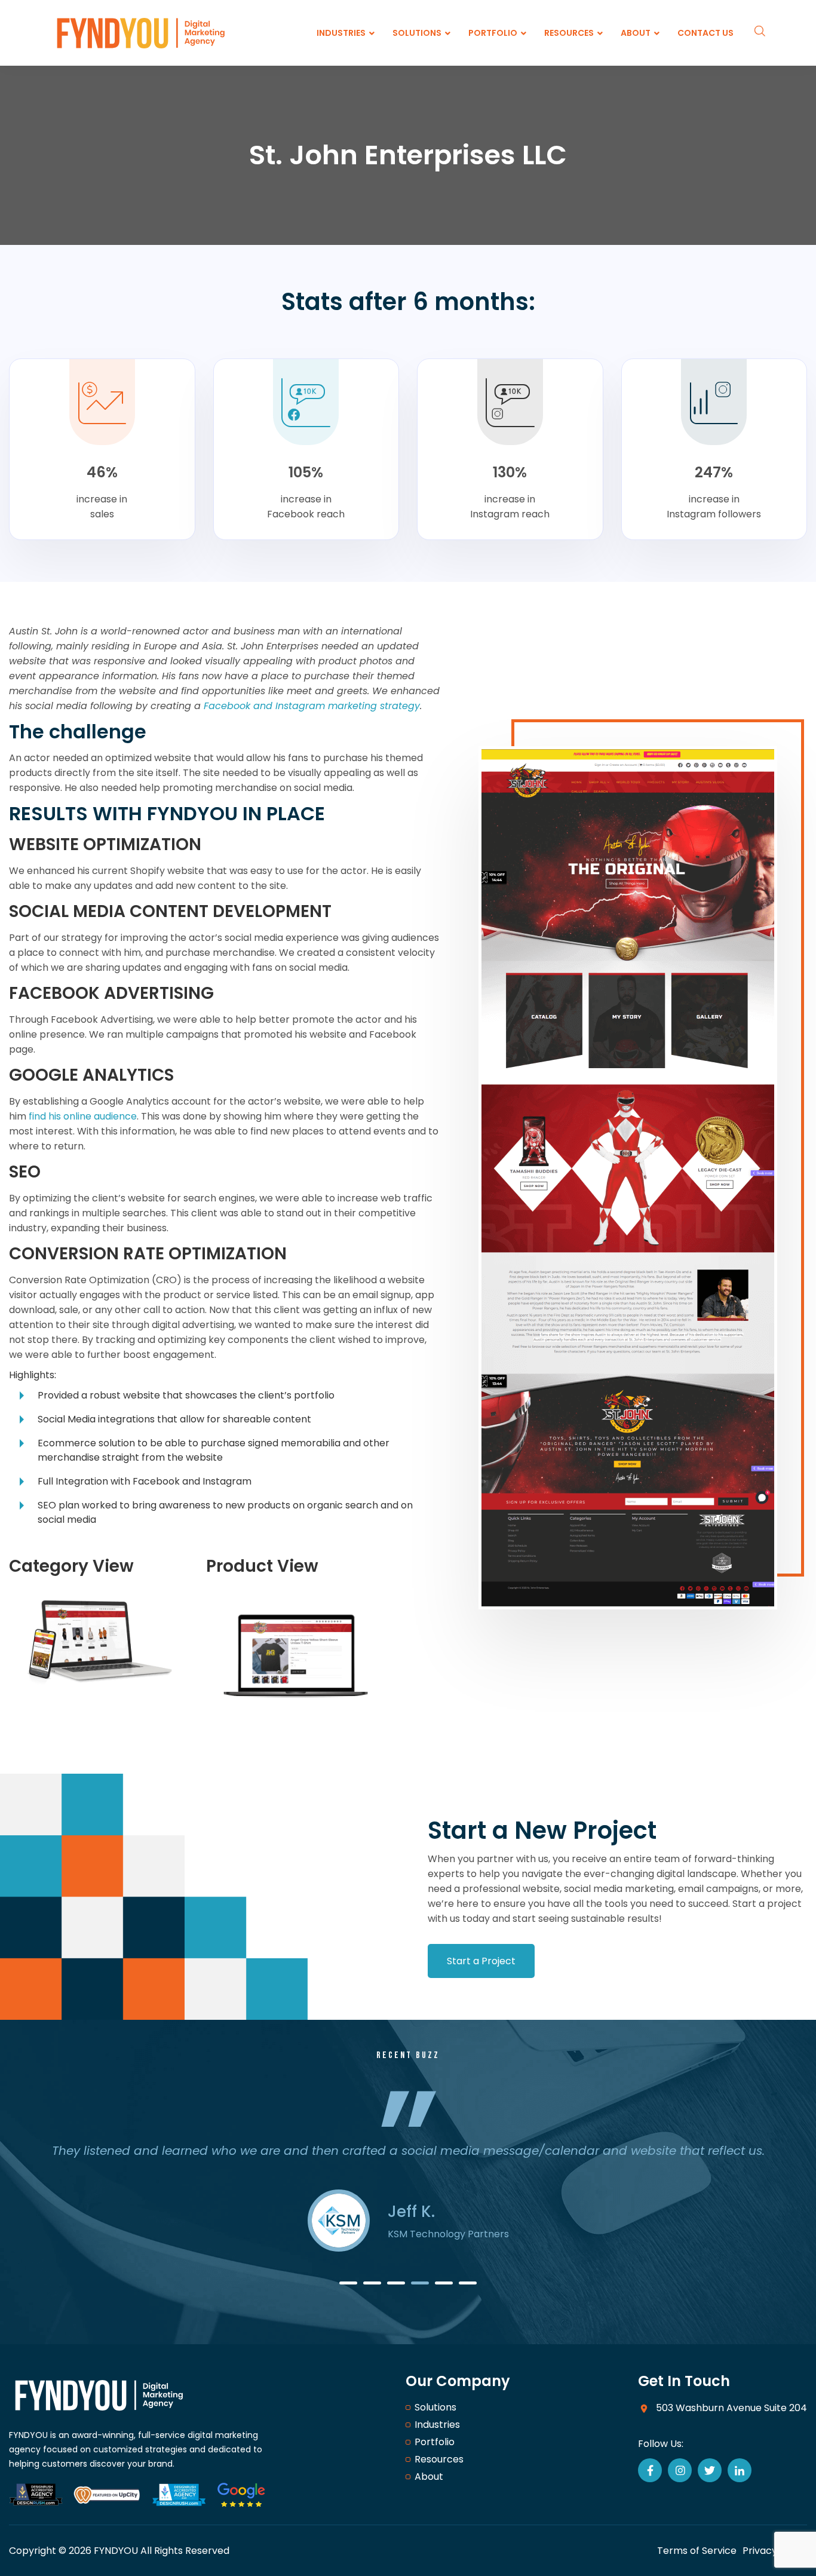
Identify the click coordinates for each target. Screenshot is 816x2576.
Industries (437, 2425)
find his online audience (83, 1116)
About (429, 2477)
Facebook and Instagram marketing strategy (312, 706)
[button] (348, 2283)
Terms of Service (697, 2551)
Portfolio (435, 2442)
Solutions (435, 2407)
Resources (439, 2459)
